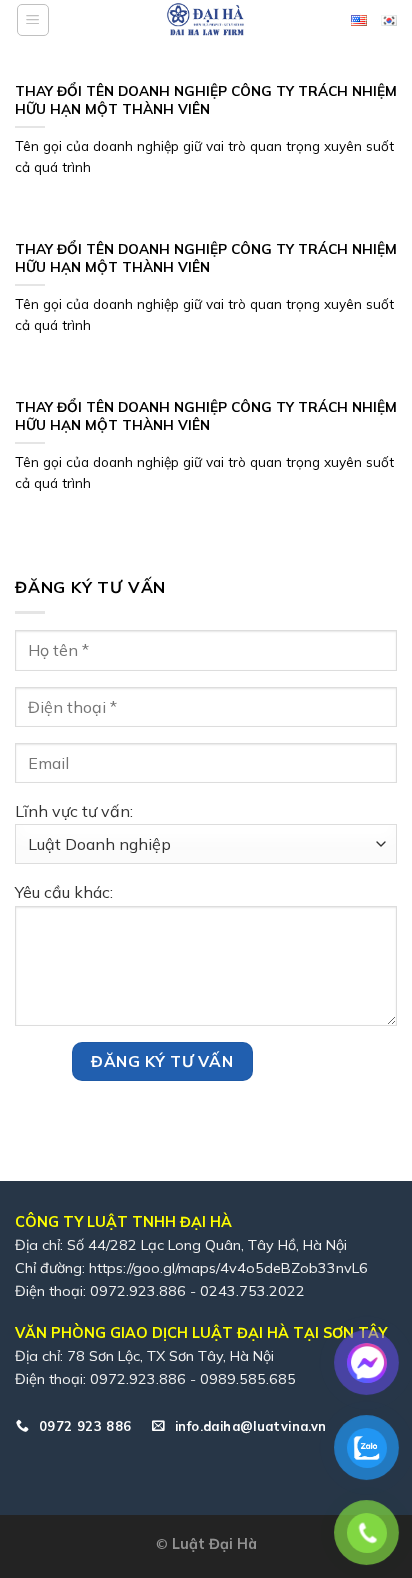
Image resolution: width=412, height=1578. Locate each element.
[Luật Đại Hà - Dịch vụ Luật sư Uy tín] (206, 20)
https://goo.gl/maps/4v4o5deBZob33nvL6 (228, 1268)
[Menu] (33, 20)
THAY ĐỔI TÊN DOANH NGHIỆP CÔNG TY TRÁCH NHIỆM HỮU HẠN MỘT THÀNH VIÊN (206, 99)
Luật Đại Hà (214, 1544)
